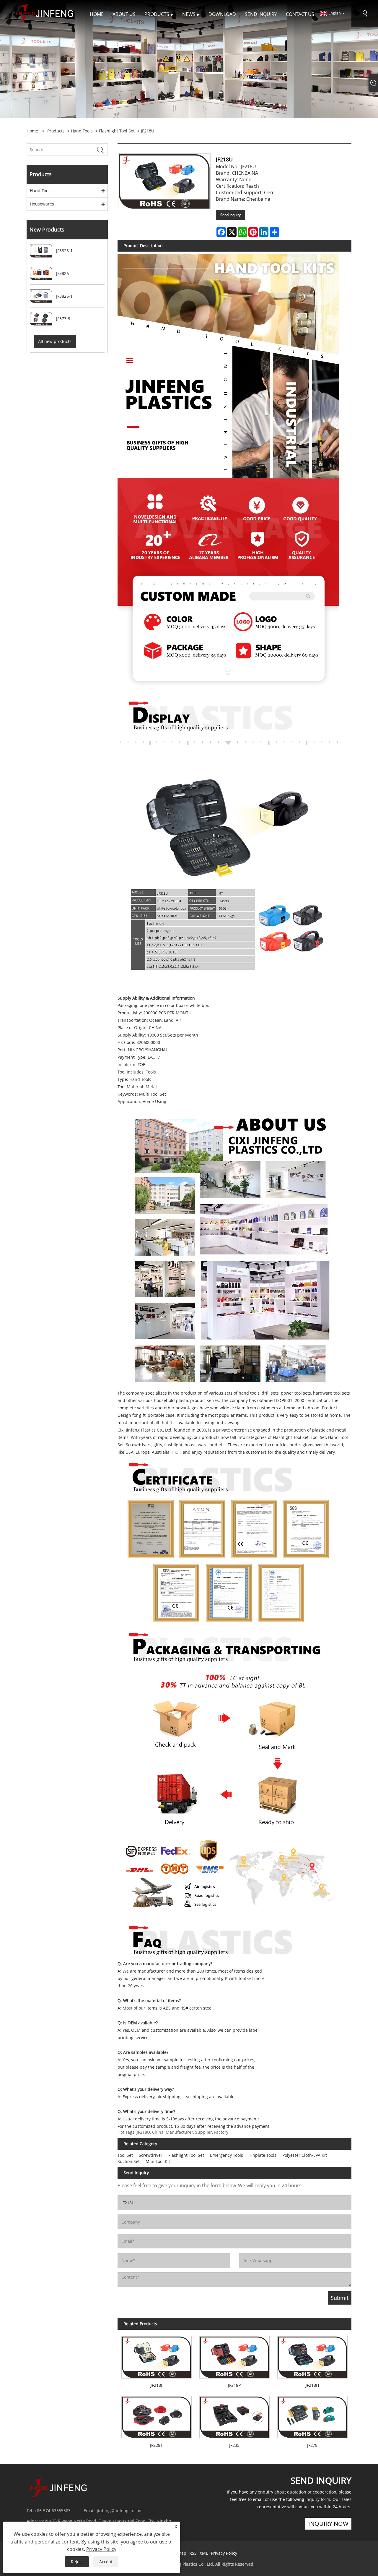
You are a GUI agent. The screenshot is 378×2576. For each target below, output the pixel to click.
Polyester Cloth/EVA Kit (305, 2155)
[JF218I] (157, 2355)
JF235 (234, 2445)
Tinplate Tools (263, 2155)
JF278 (312, 2445)
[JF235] (234, 2415)
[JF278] (312, 2415)
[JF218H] (312, 2355)
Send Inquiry (230, 215)
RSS (193, 2553)
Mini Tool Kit (158, 2161)
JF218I (156, 2385)
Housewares (42, 204)
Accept (106, 2562)
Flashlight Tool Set (117, 131)
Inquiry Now (328, 2524)
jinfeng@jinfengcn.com (120, 2511)
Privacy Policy (224, 2553)
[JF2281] (157, 2415)
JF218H (312, 2385)
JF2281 (156, 2445)
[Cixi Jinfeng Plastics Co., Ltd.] (44, 13)
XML (204, 2553)
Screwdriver (151, 2155)
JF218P (234, 2385)
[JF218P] (234, 2355)
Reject (77, 2562)
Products (56, 131)
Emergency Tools (227, 2155)
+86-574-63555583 (53, 2511)
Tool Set (125, 2155)
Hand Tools (82, 131)
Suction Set (129, 2161)
